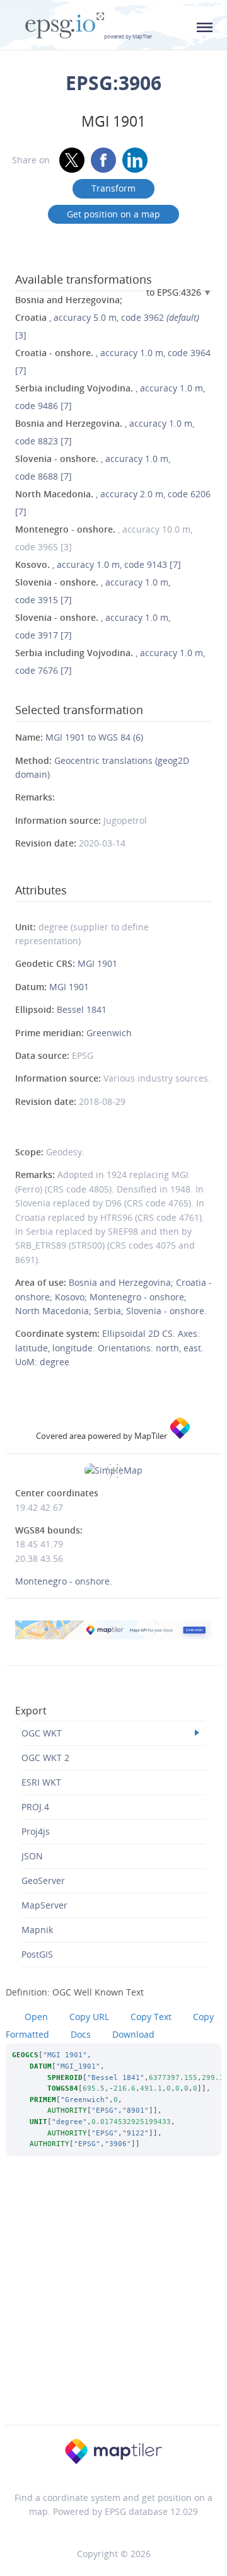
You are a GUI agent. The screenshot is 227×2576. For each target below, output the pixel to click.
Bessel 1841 (82, 1009)
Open (36, 2017)
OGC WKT (42, 1733)
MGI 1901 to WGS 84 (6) (94, 737)
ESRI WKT (41, 1782)
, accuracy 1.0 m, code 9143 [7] (98, 564)
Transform (113, 188)
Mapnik (37, 1930)
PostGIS (37, 1954)
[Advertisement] (113, 2307)
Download (133, 2034)
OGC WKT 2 (45, 1758)
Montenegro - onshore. (64, 1581)
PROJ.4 (35, 1807)
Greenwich (109, 1033)
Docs (81, 2034)
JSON (32, 1856)
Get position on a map (113, 214)
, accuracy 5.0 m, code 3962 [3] (107, 317)
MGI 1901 (97, 963)
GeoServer (43, 1880)
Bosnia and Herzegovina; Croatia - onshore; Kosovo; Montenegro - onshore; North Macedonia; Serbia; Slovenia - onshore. (113, 1297)
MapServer (44, 1905)
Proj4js (36, 1831)
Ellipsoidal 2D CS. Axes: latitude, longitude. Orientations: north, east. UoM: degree (109, 1348)
